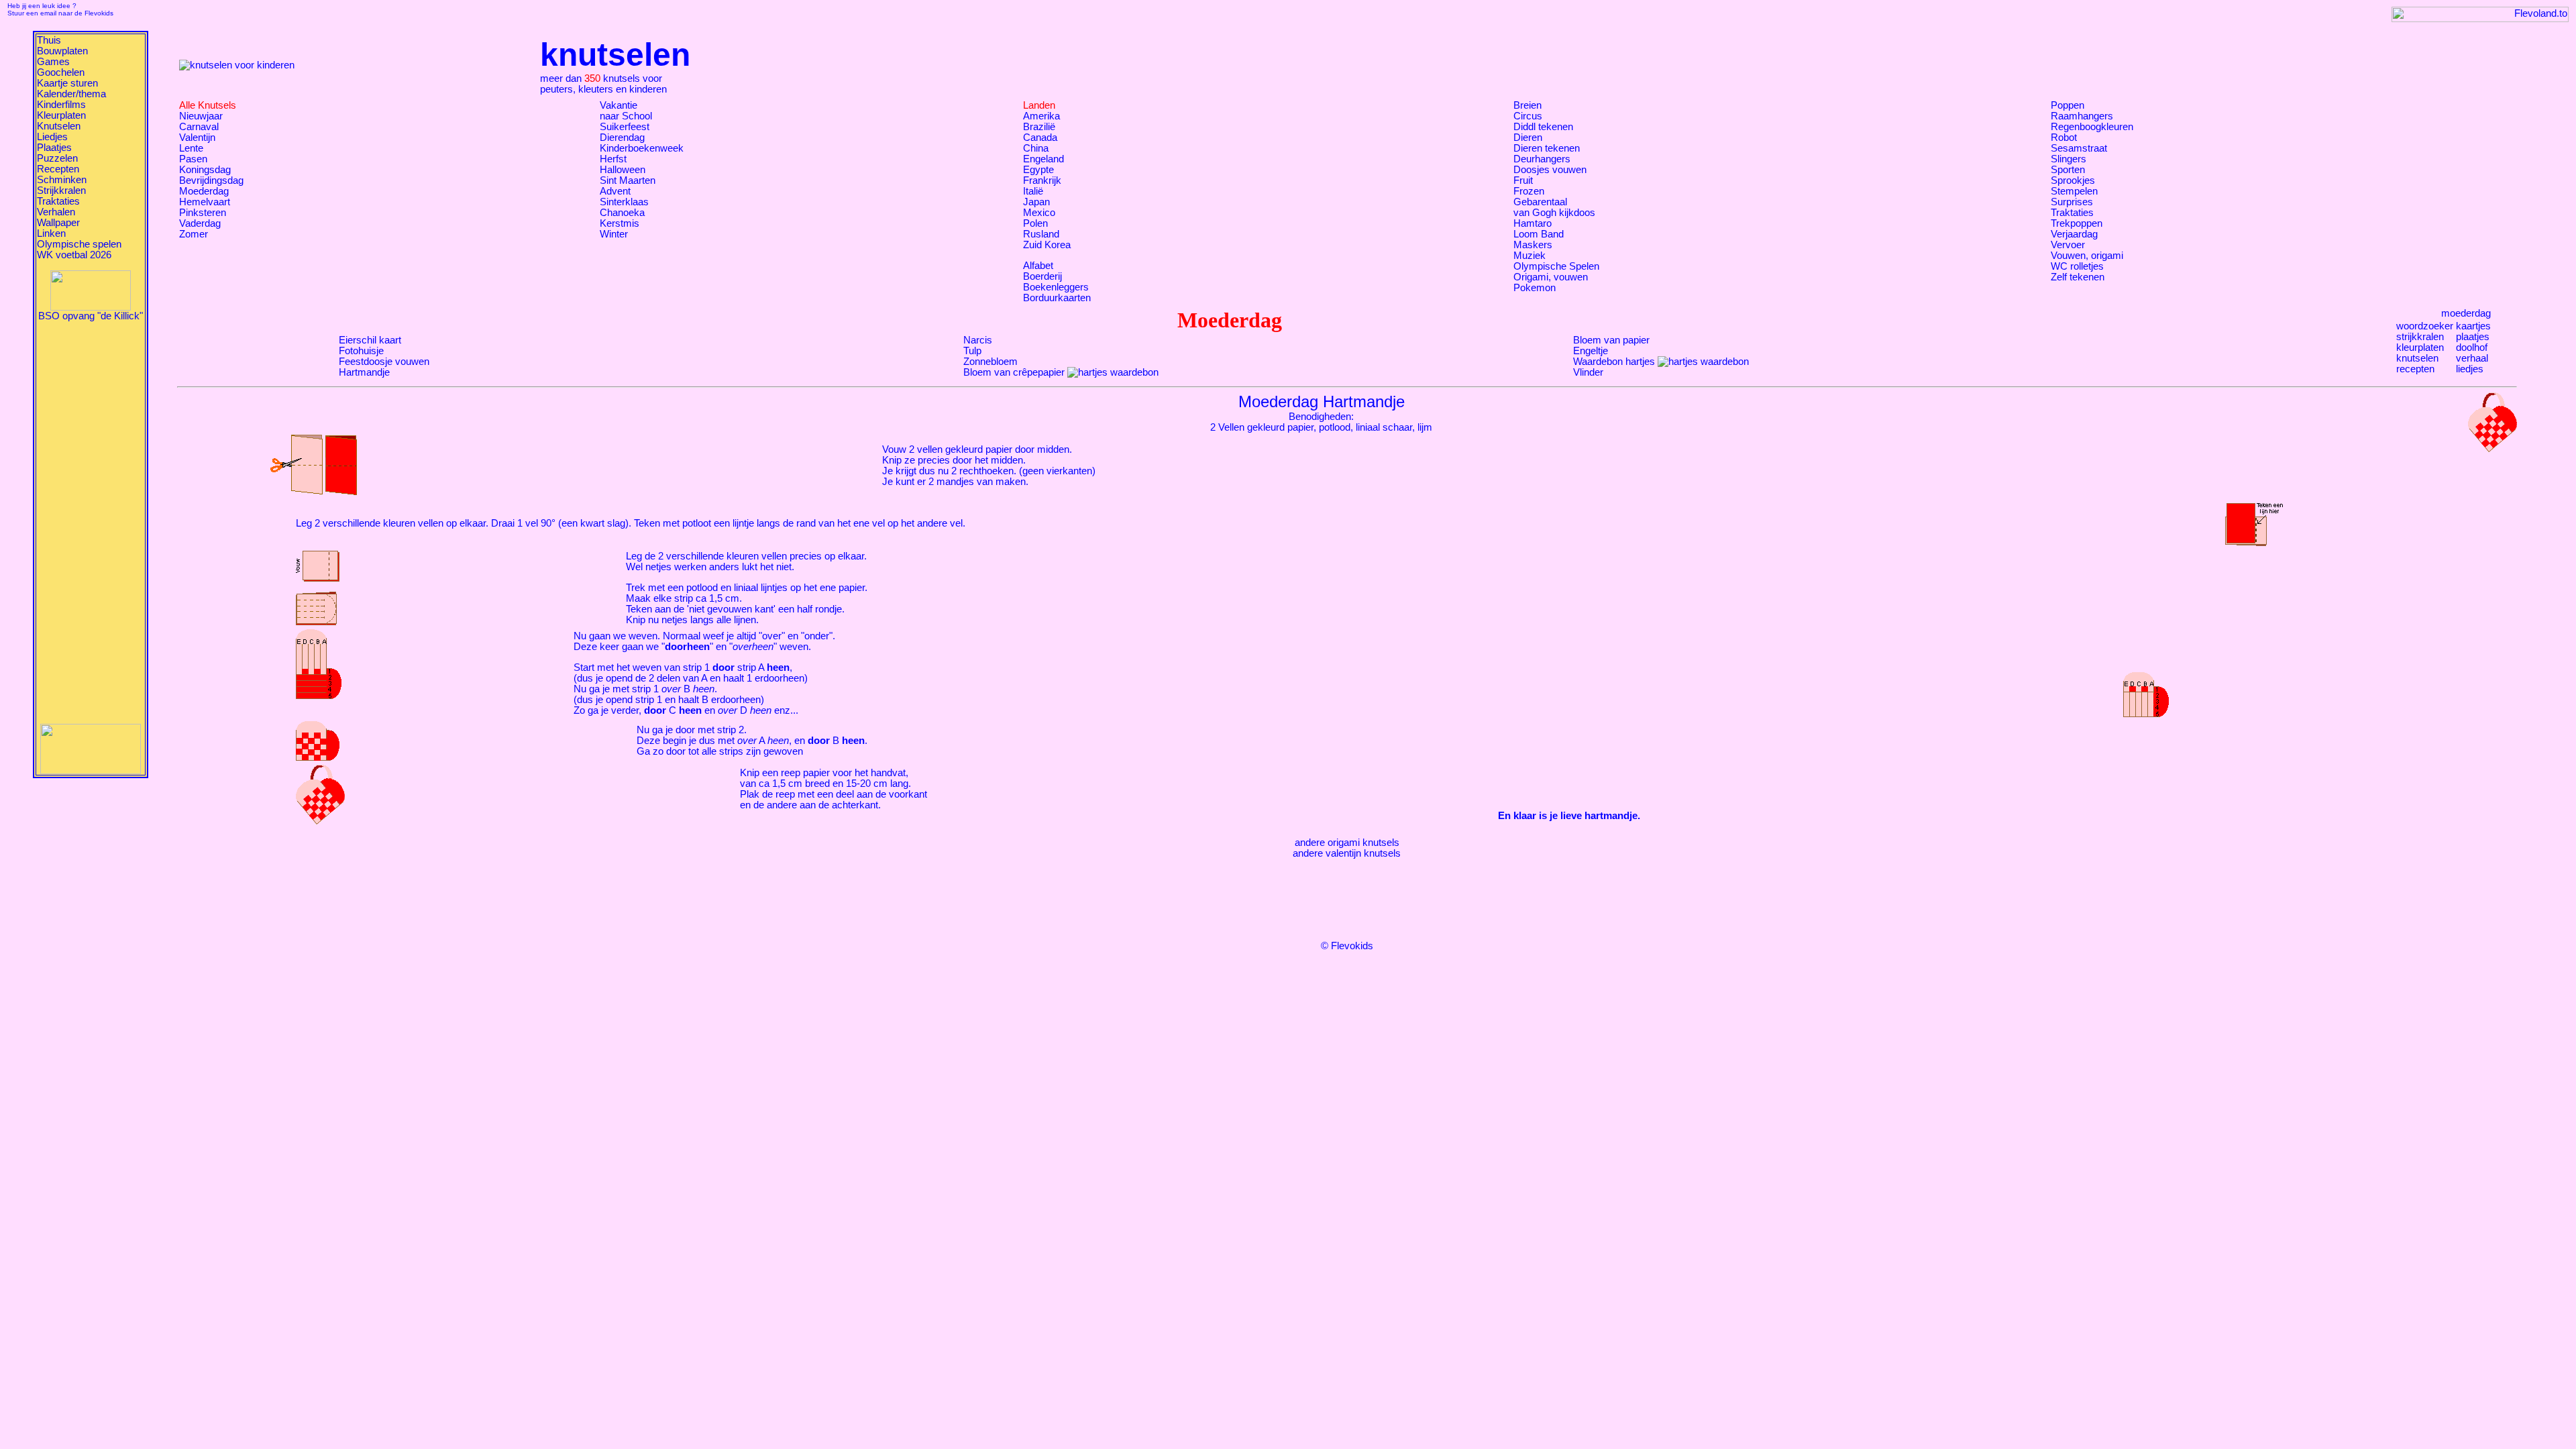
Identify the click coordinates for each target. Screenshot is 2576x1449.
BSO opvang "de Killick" (91, 316)
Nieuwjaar (201, 116)
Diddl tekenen (1543, 127)
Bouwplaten (62, 51)
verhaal (2472, 358)
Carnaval (199, 127)
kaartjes (2473, 326)
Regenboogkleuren (2092, 127)
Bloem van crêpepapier (1014, 372)
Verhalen (56, 212)
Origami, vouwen (1551, 277)
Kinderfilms (61, 105)
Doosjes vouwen (1550, 170)
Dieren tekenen (1547, 148)
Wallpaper (58, 223)
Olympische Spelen (1556, 266)
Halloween (623, 170)
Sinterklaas (624, 202)
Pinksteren (203, 213)
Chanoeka (622, 213)
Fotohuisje (361, 351)
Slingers (2069, 159)
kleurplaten (2420, 347)
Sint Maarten (628, 180)
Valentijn (197, 138)
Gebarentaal (1540, 202)
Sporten (2068, 170)
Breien (1527, 105)
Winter (614, 234)
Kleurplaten (61, 115)
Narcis (978, 340)
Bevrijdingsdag (211, 180)
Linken (51, 233)
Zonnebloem (990, 362)
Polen (1035, 223)
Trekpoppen (2077, 223)
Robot (2064, 138)
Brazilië (1039, 127)
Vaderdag (200, 223)
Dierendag (622, 138)
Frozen (1529, 191)
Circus (1528, 116)
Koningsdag (205, 170)
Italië (1033, 191)
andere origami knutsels (1347, 843)
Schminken (62, 180)
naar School (626, 116)
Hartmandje (364, 372)
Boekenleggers (1056, 287)
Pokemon (1535, 288)
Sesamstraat (2079, 148)
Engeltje (1591, 351)
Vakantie (619, 105)
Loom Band (1539, 234)
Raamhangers (2082, 116)
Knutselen (59, 126)
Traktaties (58, 201)
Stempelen (2074, 191)
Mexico (1039, 213)
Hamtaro (1533, 223)
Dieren (1528, 138)
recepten (2415, 369)
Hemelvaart (205, 202)
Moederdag (204, 191)
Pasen (193, 159)
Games (53, 62)
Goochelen (61, 72)
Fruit (1523, 180)
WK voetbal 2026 (74, 255)
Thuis (49, 40)
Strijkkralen (61, 191)
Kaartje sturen (67, 83)
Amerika (1041, 116)
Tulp (972, 351)
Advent (615, 191)
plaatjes (2473, 337)
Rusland (1041, 234)
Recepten (58, 169)
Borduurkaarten (1057, 298)
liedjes (2470, 369)
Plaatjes (54, 148)
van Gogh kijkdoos (1554, 213)
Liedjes (52, 137)
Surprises (2072, 202)
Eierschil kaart (370, 340)
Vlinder (1588, 372)
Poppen (2068, 105)
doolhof (2472, 347)
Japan (1036, 202)
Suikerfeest (625, 127)
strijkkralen (2420, 337)
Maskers (1533, 245)
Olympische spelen (79, 244)
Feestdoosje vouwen (384, 362)
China (1036, 148)
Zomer (194, 234)
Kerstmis (620, 223)
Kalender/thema (71, 94)
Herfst (613, 159)
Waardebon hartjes (1614, 362)
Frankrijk (1042, 180)
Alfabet (1038, 266)
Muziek (1529, 256)
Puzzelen (57, 158)
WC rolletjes (2077, 266)
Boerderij (1042, 276)
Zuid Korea (1047, 245)
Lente (191, 148)
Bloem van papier (1611, 340)
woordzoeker (2425, 326)
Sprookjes (2073, 180)
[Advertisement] (91, 523)
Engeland (1043, 159)
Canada (1040, 138)
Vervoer (2068, 245)
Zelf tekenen (2078, 277)
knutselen (2417, 358)
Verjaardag (2074, 234)
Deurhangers (1542, 159)
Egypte (1038, 170)
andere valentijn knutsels (1347, 853)
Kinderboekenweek (642, 148)
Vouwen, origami (2087, 256)
